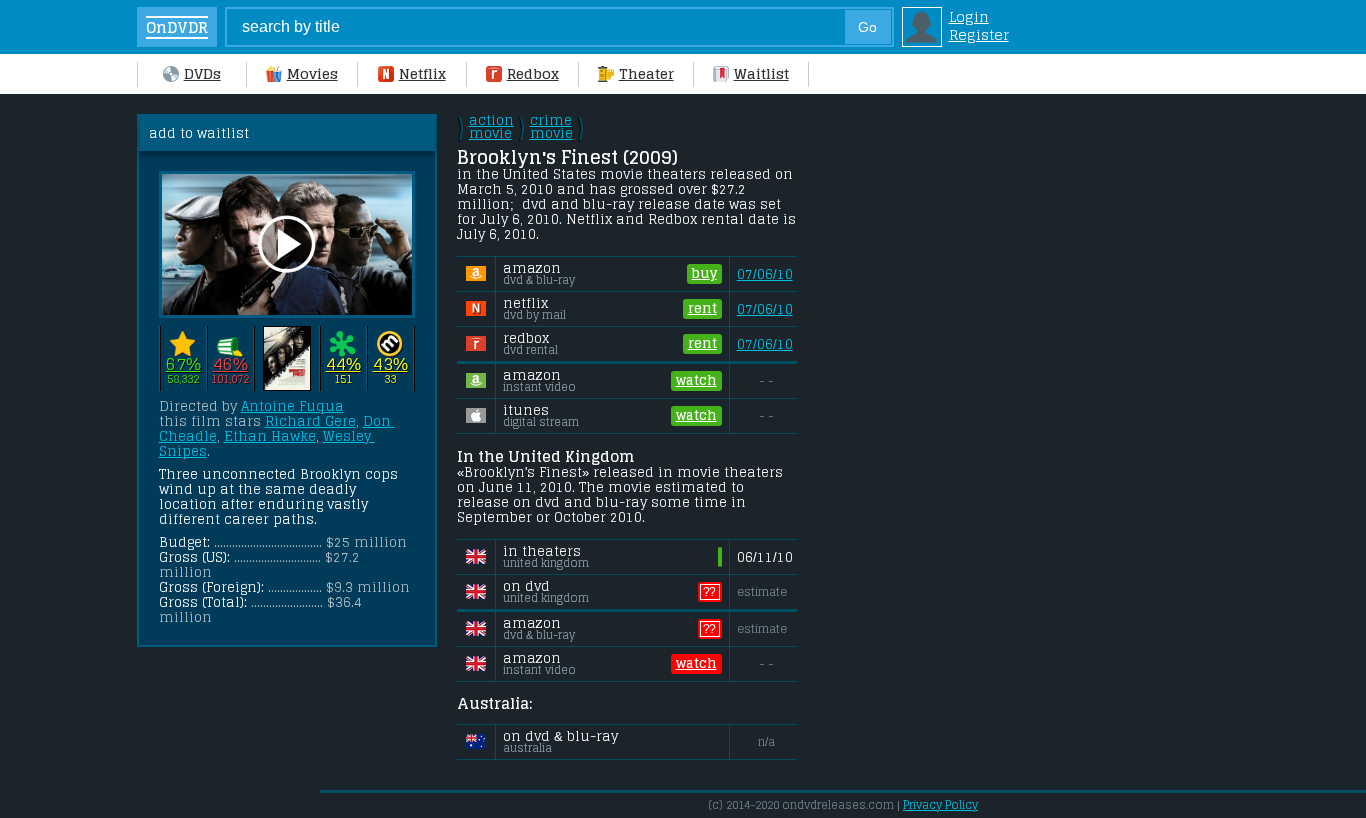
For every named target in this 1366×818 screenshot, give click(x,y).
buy (704, 273)
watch (696, 380)
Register (979, 35)
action (491, 127)
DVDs (202, 74)
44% (343, 364)
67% (183, 364)
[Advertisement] (972, 414)
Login (969, 17)
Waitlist (761, 74)
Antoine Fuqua (292, 406)
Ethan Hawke (270, 436)
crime (551, 127)
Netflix (422, 74)
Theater (646, 74)
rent (702, 308)
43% (390, 364)
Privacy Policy (940, 805)
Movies (312, 74)
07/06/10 (765, 274)
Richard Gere (310, 421)
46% (230, 364)
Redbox (533, 74)
